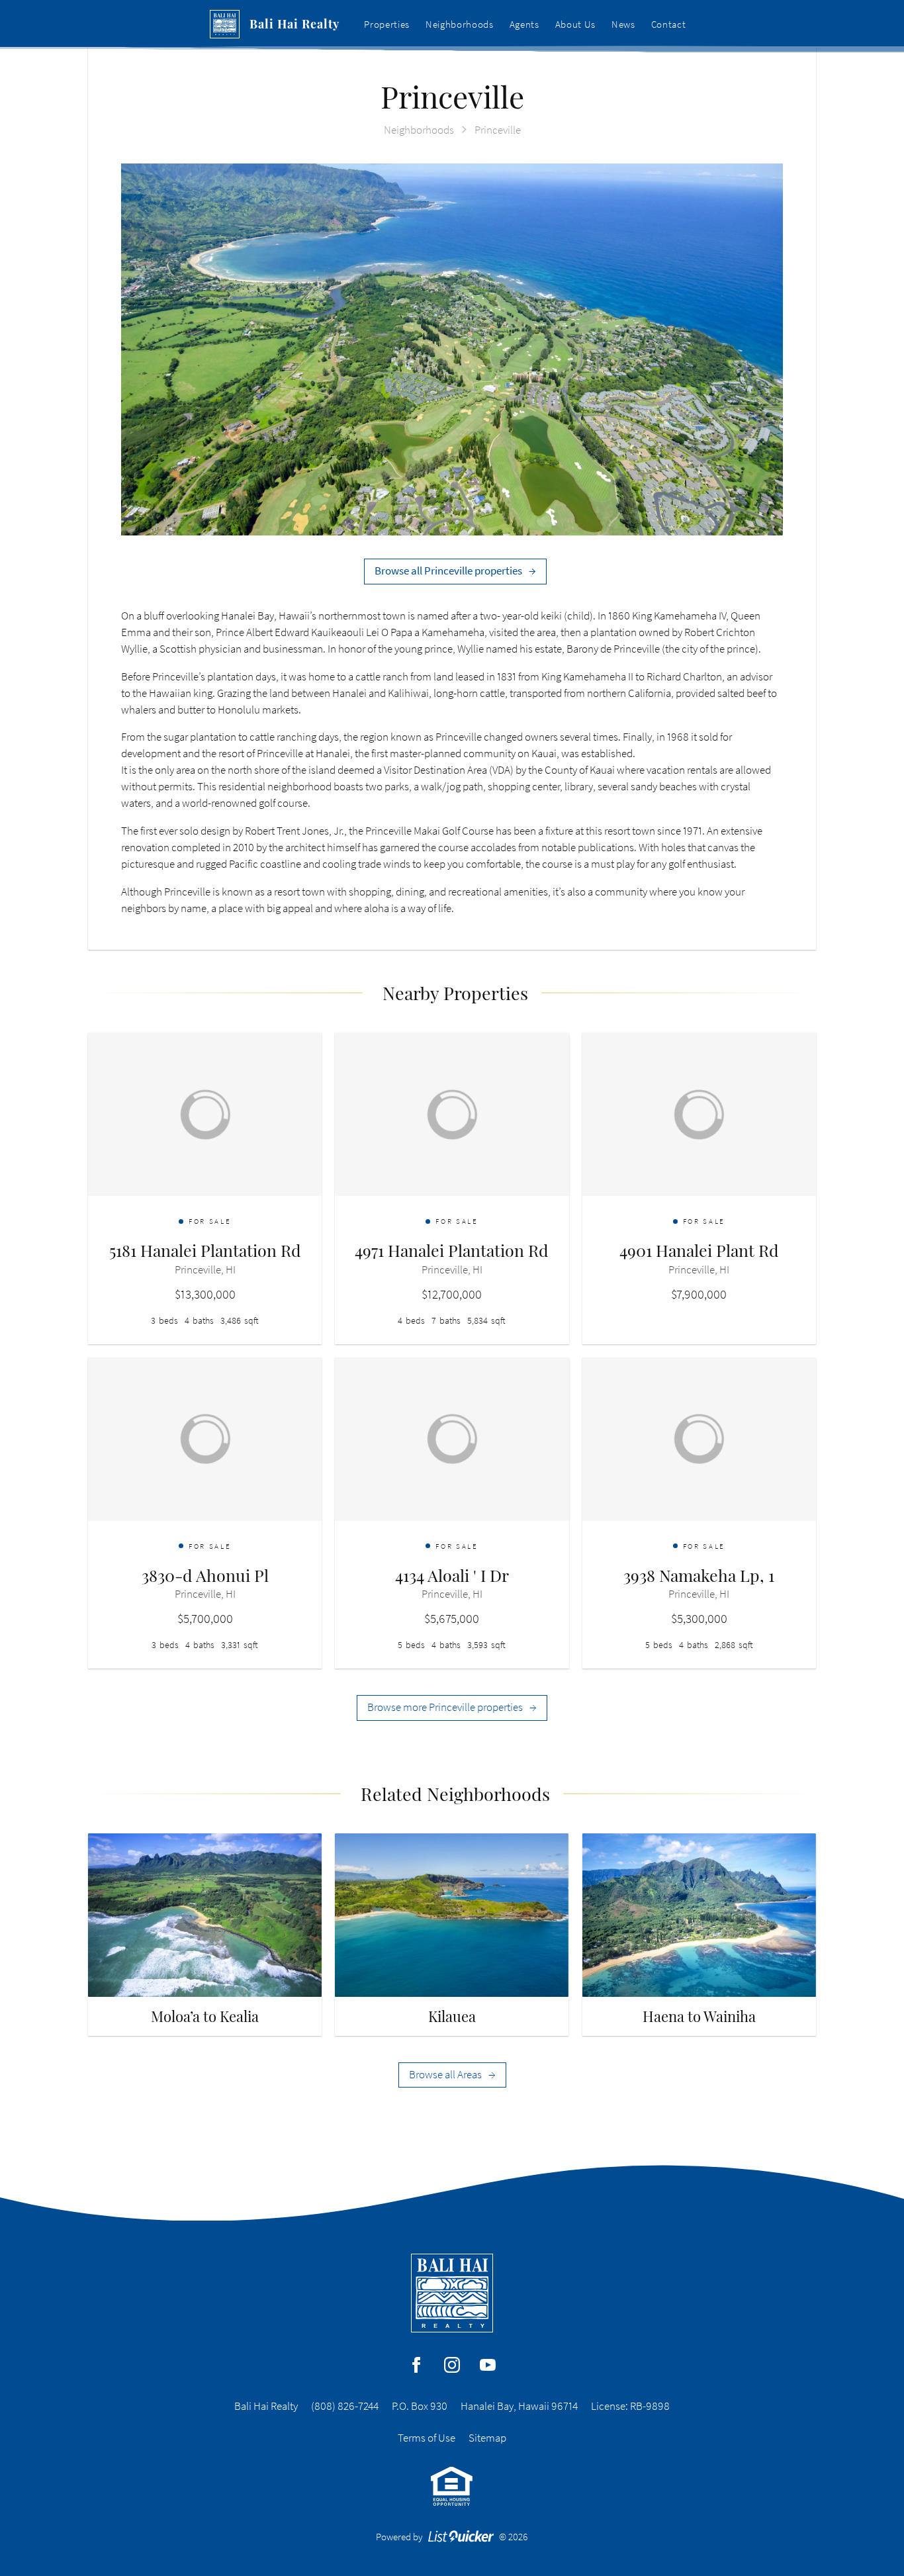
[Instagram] (452, 2365)
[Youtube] (488, 2365)
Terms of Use (427, 2438)
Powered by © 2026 (452, 2537)
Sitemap (487, 2438)
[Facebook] (416, 2365)
